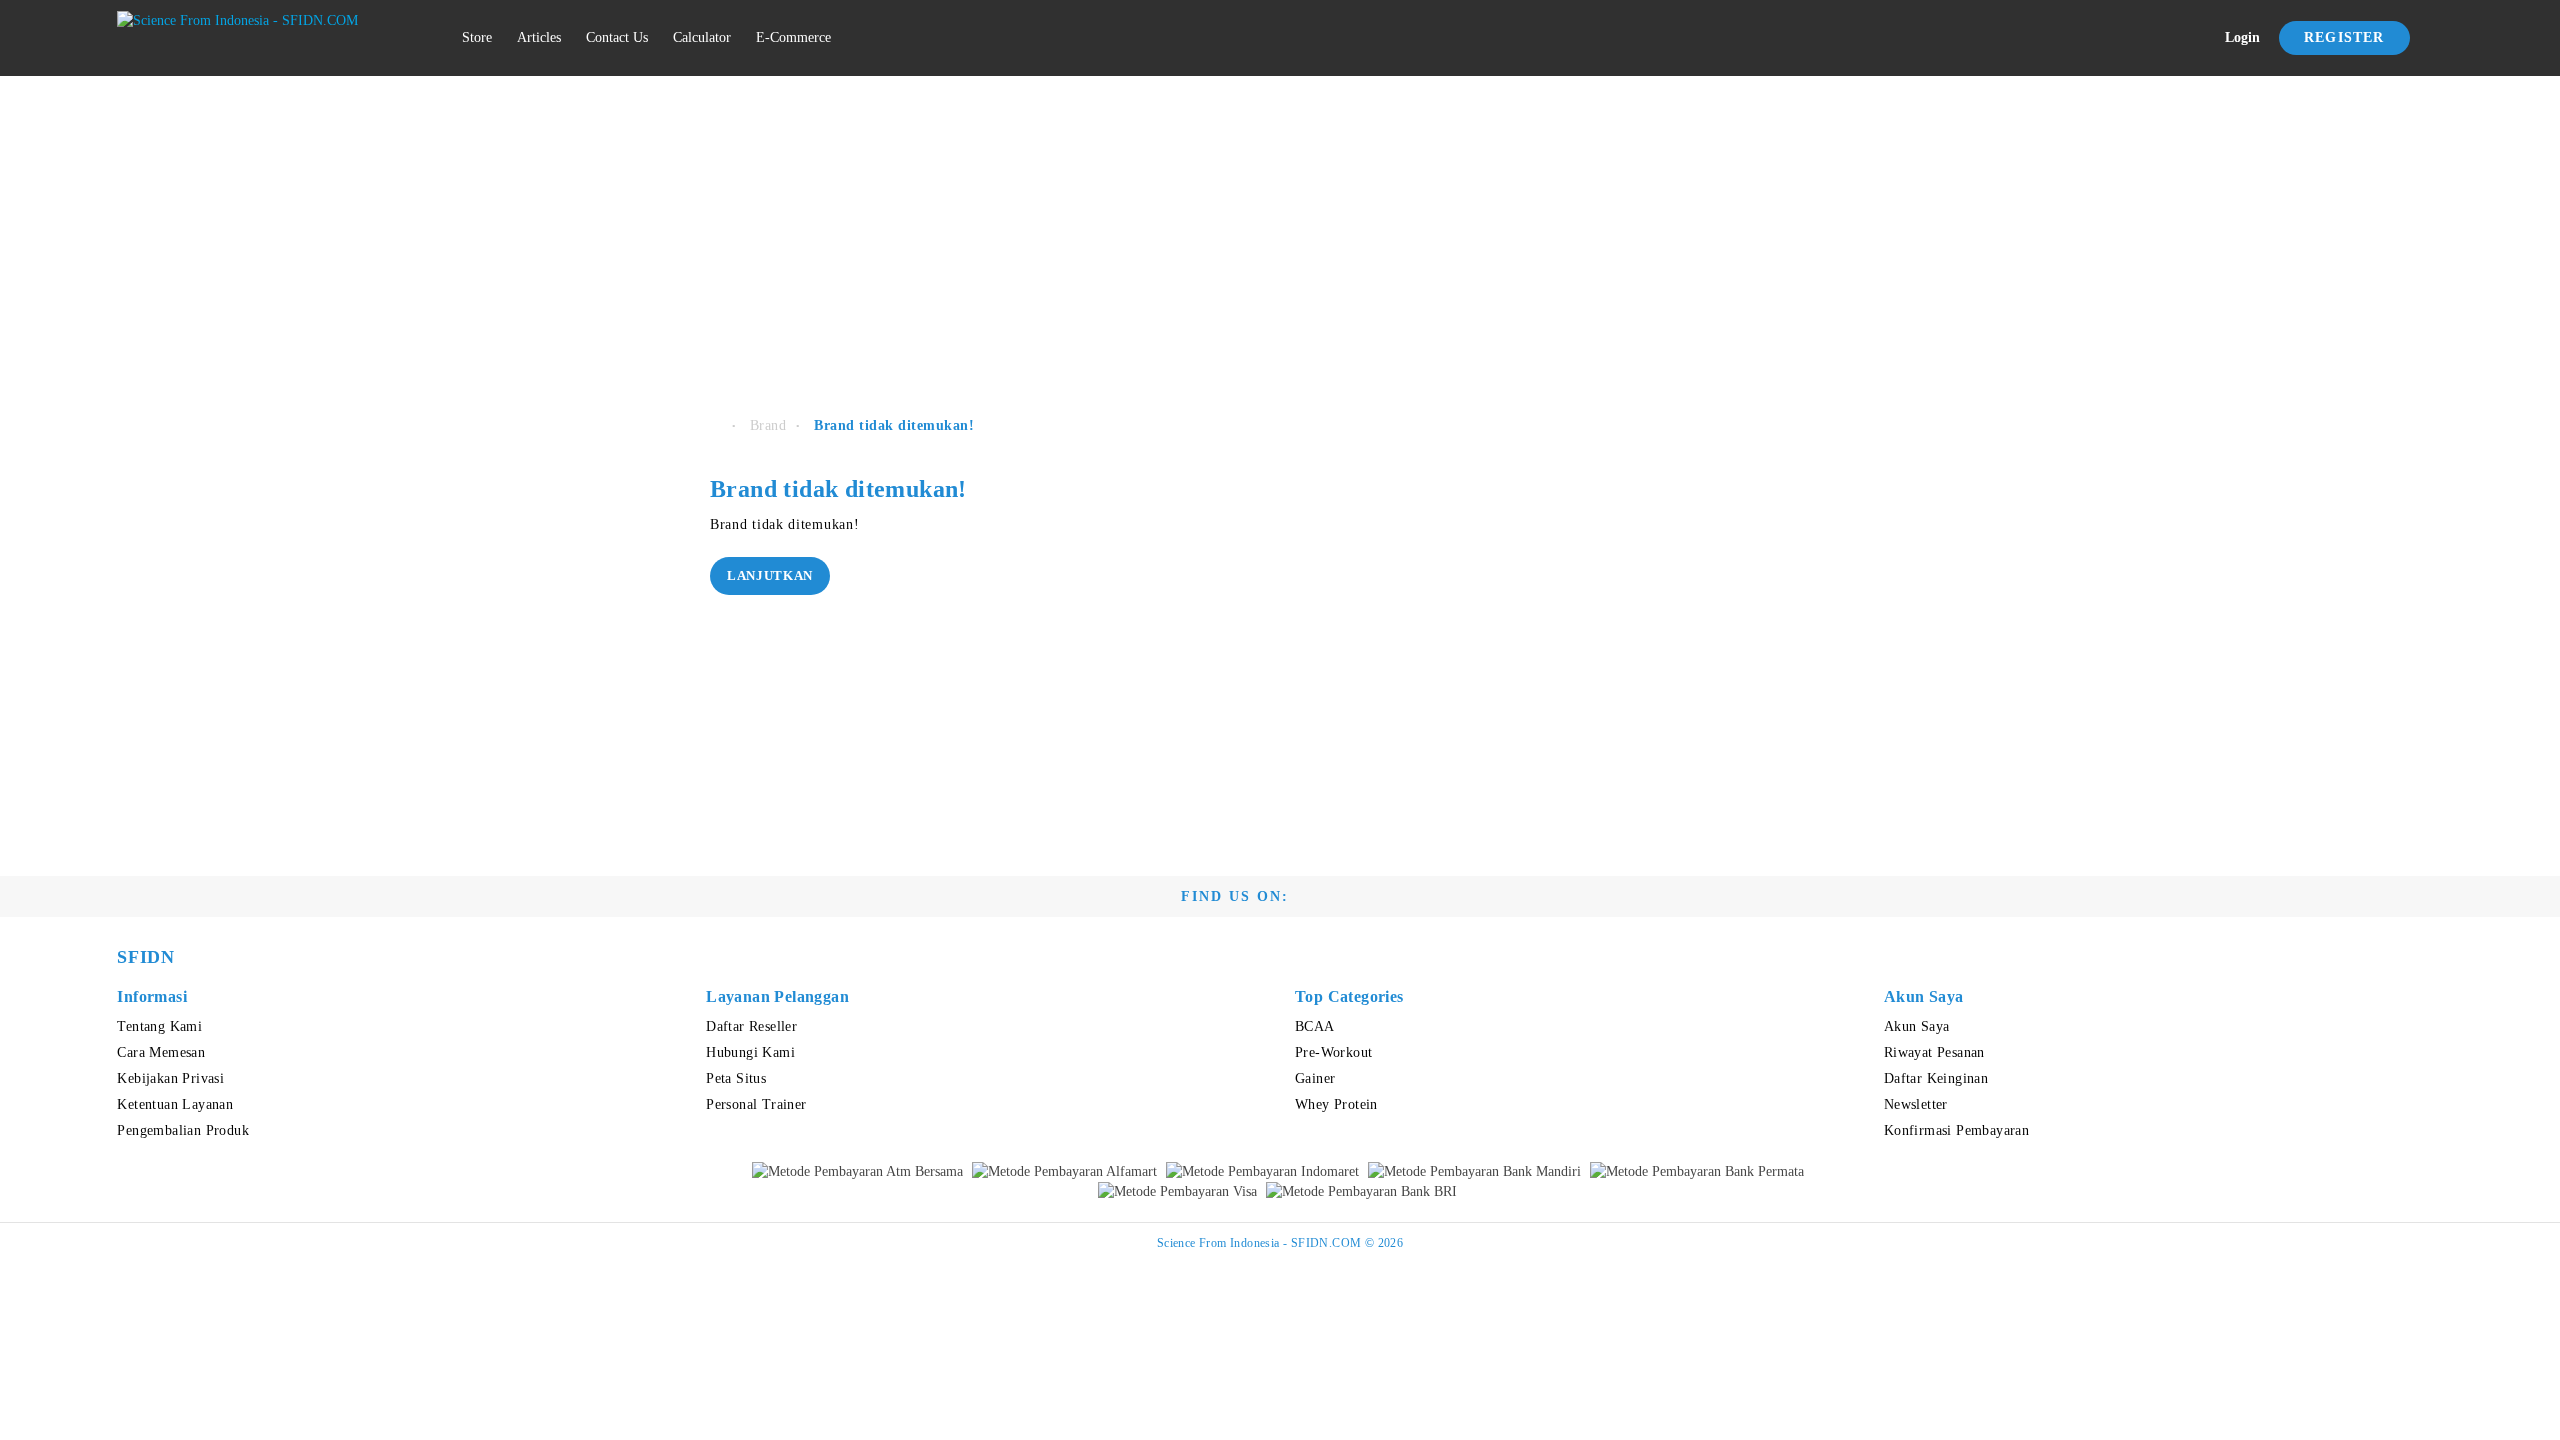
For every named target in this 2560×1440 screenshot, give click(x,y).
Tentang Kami (159, 1026)
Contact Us (617, 37)
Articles (539, 37)
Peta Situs (736, 1078)
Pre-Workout (1333, 1052)
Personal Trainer (756, 1104)
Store (477, 37)
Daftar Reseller (751, 1026)
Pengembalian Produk (183, 1130)
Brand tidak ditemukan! (894, 425)
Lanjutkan (770, 575)
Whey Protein (1336, 1104)
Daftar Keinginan (1936, 1078)
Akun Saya (1917, 1026)
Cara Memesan (161, 1052)
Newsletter (1916, 1104)
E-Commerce (793, 37)
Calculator (702, 37)
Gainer (1315, 1078)
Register (2344, 37)
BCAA (1315, 1026)
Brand (768, 425)
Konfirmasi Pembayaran (1956, 1130)
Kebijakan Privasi (170, 1078)
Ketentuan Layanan (175, 1104)
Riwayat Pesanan (1934, 1052)
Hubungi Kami (750, 1052)
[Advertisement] (1280, 236)
